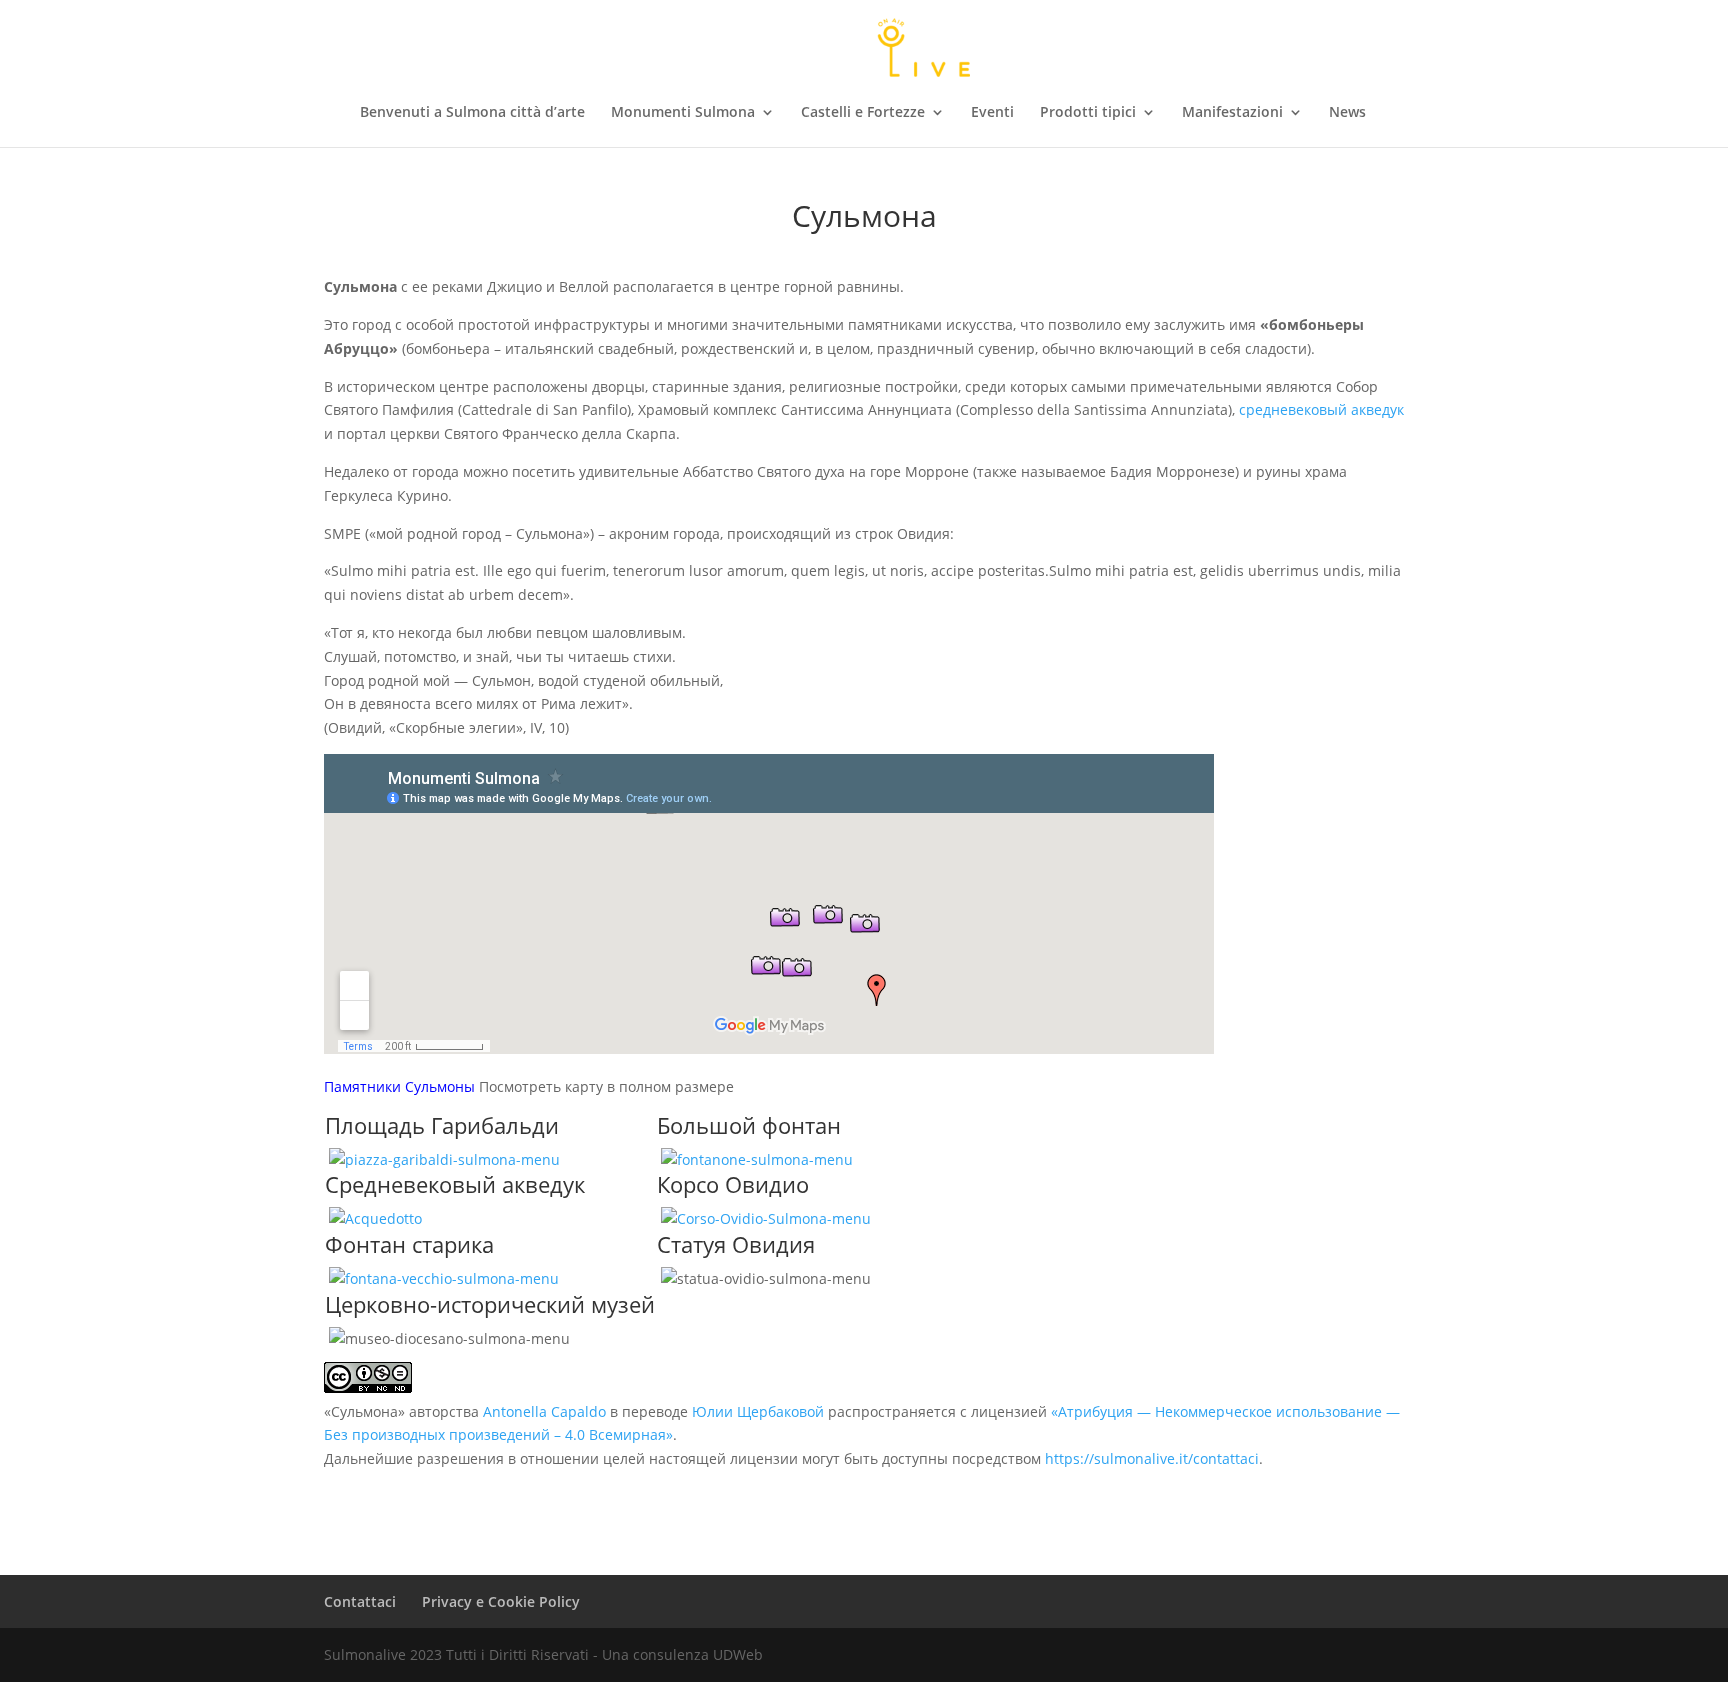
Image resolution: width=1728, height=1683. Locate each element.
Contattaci (360, 1601)
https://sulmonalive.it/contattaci (1152, 1458)
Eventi (992, 113)
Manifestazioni (1232, 113)
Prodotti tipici (1088, 113)
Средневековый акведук (455, 1184)
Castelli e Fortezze (863, 113)
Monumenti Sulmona (683, 113)
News (1347, 113)
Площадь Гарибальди (442, 1125)
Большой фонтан (749, 1125)
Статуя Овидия (736, 1244)
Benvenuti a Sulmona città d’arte (472, 113)
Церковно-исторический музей (490, 1304)
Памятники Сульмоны (399, 1086)
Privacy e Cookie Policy (501, 1601)
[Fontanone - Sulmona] (757, 1159)
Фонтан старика (409, 1244)
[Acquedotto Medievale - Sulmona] (375, 1218)
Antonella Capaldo (544, 1411)
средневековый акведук (1321, 409)
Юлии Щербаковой (758, 1411)
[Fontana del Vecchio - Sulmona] (444, 1278)
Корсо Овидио (733, 1184)
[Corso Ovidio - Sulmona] (766, 1218)
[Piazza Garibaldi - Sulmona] (444, 1159)
